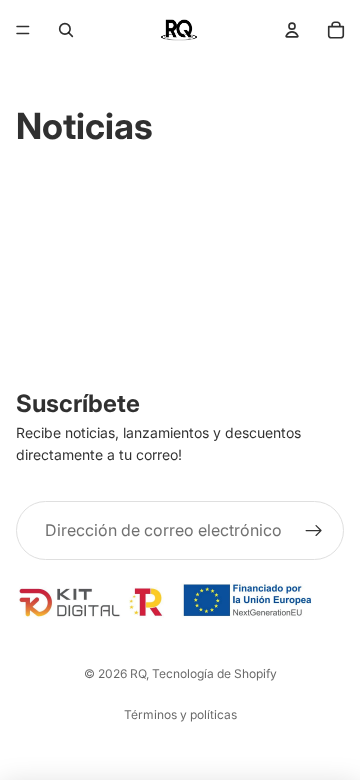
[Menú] (23, 30)
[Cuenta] (292, 30)
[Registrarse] (314, 531)
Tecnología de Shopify (214, 673)
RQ (138, 673)
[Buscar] (66, 30)
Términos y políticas (180, 714)
